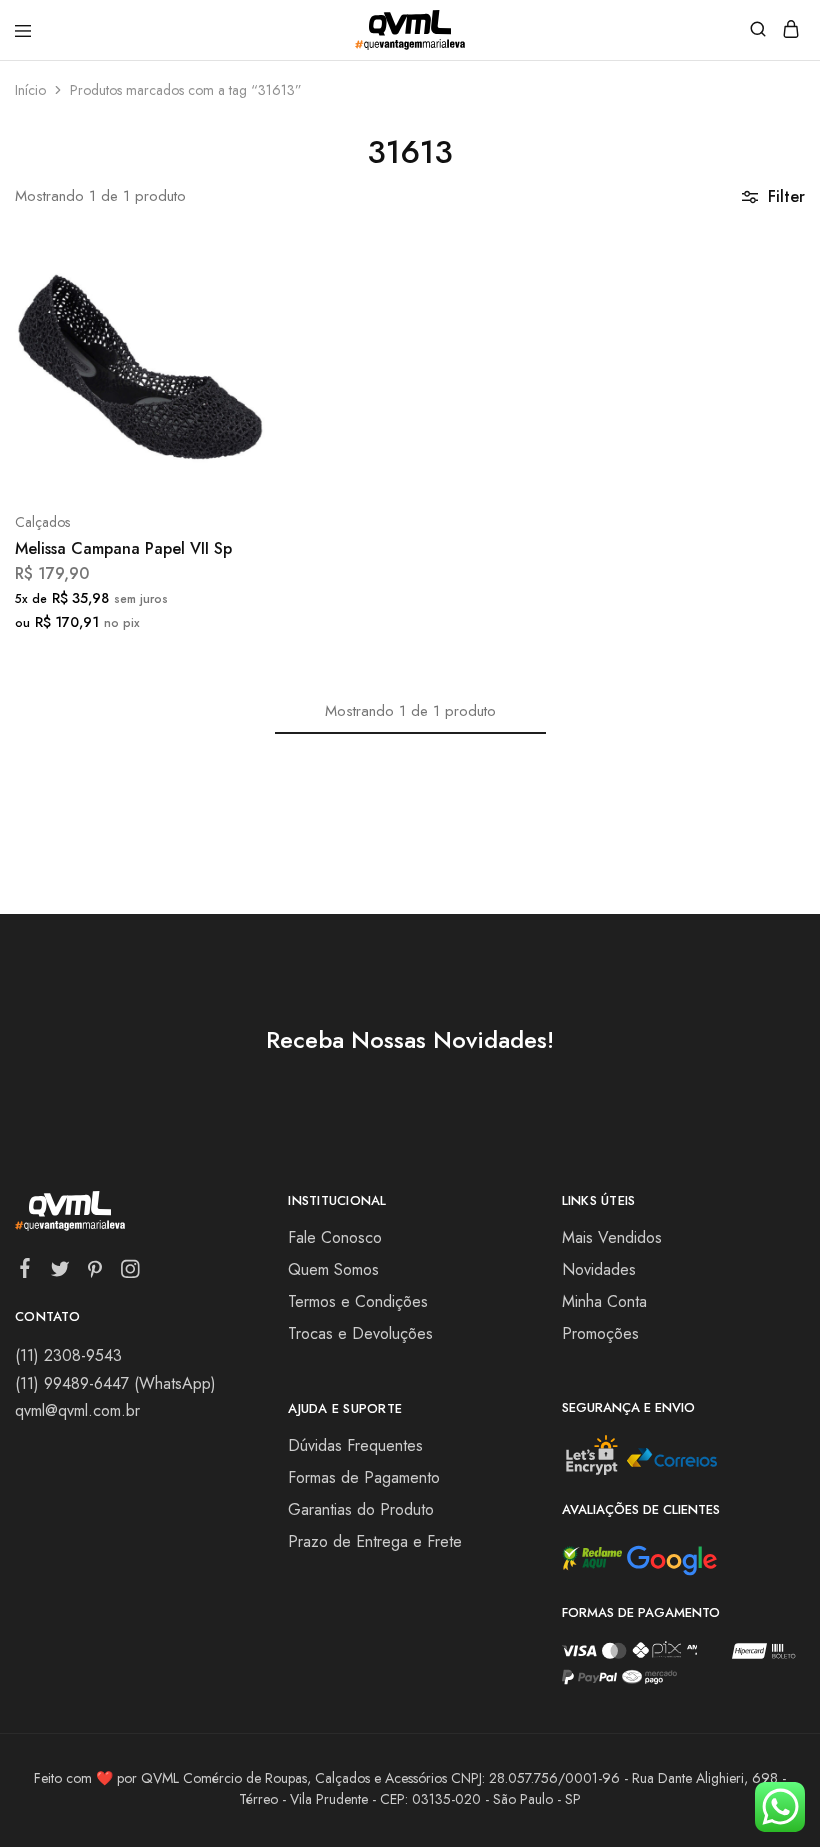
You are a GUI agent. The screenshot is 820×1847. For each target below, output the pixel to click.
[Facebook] (25, 1272)
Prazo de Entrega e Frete (375, 1541)
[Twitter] (60, 1273)
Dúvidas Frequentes (355, 1445)
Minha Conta (604, 1301)
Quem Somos (333, 1269)
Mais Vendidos (612, 1237)
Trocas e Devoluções (360, 1333)
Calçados (42, 522)
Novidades (599, 1269)
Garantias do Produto (361, 1509)
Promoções (600, 1333)
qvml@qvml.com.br (77, 1410)
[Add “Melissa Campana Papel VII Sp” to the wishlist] (228, 339)
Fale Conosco (335, 1237)
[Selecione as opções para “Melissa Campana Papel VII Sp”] (228, 265)
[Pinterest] (95, 1273)
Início (30, 90)
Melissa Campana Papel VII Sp (123, 548)
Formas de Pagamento (364, 1477)
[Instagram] (130, 1273)
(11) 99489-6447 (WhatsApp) (115, 1383)
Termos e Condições (358, 1301)
